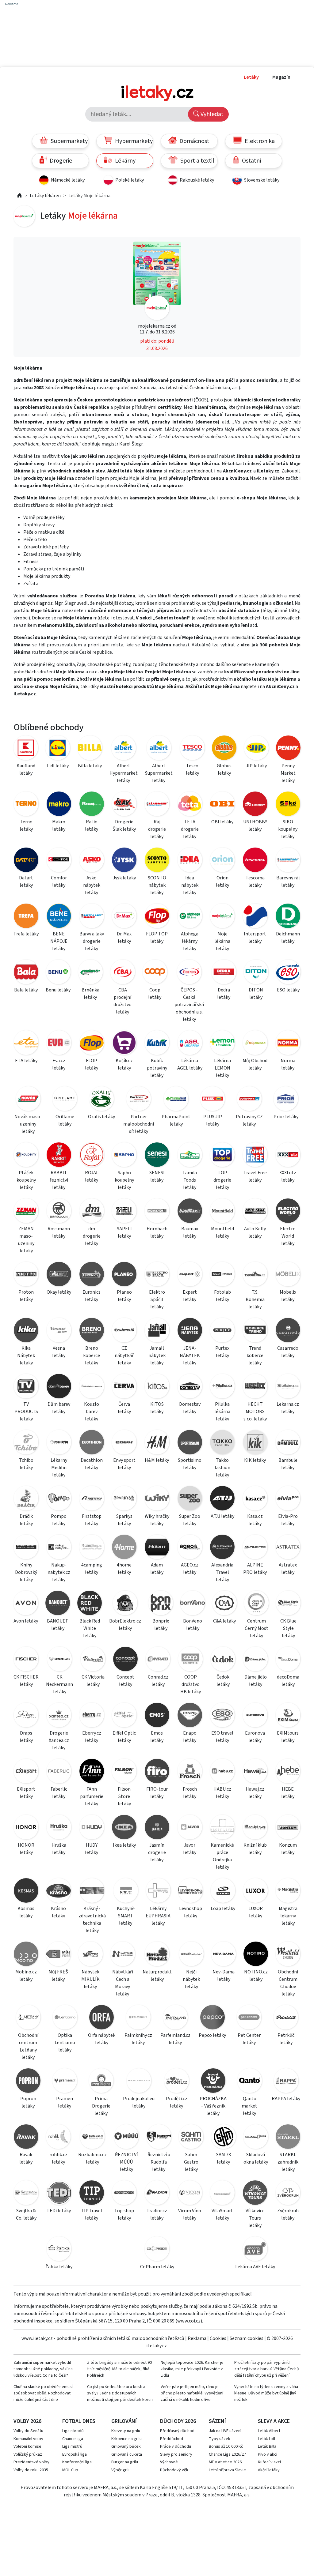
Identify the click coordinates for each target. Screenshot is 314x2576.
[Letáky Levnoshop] (191, 1892)
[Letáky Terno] (26, 805)
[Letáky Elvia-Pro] (288, 1499)
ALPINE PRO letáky (255, 1569)
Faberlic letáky (59, 1793)
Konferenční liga (77, 2462)
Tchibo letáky (26, 1464)
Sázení (217, 2421)
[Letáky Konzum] (288, 1828)
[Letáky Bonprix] (161, 1604)
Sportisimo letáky (190, 1464)
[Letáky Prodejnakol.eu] (139, 2082)
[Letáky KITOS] (157, 1387)
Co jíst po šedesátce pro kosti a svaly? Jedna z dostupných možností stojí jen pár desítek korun (120, 2393)
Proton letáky (26, 1296)
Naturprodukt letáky (157, 1976)
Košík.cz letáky (124, 1064)
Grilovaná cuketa (127, 2454)
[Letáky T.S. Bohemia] (255, 1275)
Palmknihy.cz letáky (138, 2039)
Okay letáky (59, 1292)
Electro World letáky (288, 1236)
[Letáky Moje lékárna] (222, 917)
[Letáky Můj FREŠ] (58, 1955)
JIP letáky (256, 766)
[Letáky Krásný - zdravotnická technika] (92, 1892)
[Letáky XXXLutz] (288, 1156)
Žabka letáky (59, 2267)
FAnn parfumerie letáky (92, 1796)
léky (50, 664)
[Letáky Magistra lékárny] (288, 1892)
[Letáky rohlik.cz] (58, 2138)
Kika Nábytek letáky (26, 1356)
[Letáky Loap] (223, 1892)
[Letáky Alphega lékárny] (190, 917)
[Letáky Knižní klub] (255, 1828)
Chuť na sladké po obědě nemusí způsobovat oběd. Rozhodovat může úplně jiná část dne (43, 2393)
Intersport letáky (255, 938)
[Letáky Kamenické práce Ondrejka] (222, 1828)
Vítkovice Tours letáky (255, 2218)
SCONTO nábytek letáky (157, 885)
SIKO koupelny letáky (288, 829)
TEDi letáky (59, 2211)
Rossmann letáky (59, 1232)
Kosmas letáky (26, 1912)
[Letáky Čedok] (223, 1660)
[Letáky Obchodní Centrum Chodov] (288, 1955)
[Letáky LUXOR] (255, 1892)
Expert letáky (190, 1296)
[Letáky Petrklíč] (286, 2018)
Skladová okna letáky (256, 2158)
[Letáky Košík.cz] (124, 1044)
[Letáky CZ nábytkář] (124, 1331)
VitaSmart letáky (222, 2214)
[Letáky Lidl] (58, 749)
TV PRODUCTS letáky (26, 1412)
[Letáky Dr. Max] (124, 917)
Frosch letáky (190, 1793)
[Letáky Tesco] (192, 749)
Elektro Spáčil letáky (157, 1299)
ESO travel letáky (222, 1737)
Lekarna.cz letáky (288, 1408)
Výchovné (169, 2462)
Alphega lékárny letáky (190, 941)
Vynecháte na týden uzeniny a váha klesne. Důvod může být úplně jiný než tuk (266, 2393)
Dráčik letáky (26, 1520)
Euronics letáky (92, 1296)
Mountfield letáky (222, 1232)
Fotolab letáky (222, 1296)
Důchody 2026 (178, 2421)
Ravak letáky (26, 2158)
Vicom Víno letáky (190, 2214)
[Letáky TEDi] (59, 2194)
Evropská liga (75, 2454)
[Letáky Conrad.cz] (158, 1660)
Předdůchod (172, 2439)
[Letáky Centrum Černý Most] (256, 1604)
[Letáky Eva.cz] (59, 1044)
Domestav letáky (190, 1408)
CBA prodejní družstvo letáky (123, 1001)
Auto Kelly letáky (255, 1232)
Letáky (251, 77)
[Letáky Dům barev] (59, 1387)
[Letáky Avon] (26, 1604)
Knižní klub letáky (255, 1849)
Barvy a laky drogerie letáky (92, 941)
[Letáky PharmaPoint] (176, 1100)
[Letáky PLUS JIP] (213, 1100)
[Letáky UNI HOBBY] (255, 805)
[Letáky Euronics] (92, 1275)
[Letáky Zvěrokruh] (288, 2194)
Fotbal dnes (79, 2421)
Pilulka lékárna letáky (222, 1412)
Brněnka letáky (90, 994)
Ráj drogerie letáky (157, 829)
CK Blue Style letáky (288, 1628)
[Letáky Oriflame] (65, 1100)
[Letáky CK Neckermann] (59, 1660)
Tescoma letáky (255, 882)
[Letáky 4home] (124, 1548)
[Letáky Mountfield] (222, 1212)
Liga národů (73, 2431)
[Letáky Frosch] (190, 1772)
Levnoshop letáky (191, 1912)
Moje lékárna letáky (222, 941)
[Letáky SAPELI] (124, 1212)
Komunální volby (28, 2439)
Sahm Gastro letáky (191, 2162)
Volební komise (27, 2446)
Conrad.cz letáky (158, 1681)
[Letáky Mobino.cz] (26, 1955)
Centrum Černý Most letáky (257, 1628)
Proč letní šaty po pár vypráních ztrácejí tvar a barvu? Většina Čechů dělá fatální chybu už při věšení (267, 2369)
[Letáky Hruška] (59, 1828)
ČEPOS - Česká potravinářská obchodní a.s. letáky (189, 1005)
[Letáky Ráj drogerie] (157, 805)
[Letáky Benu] (58, 973)
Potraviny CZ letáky (249, 1120)
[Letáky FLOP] (92, 1044)
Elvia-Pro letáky (288, 1520)
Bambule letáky (288, 1464)
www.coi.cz (189, 2321)
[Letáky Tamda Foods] (190, 1156)
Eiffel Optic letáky (124, 1737)
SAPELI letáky (124, 1232)
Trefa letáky (26, 934)
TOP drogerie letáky (222, 1180)
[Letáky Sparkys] (124, 1499)
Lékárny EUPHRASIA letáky (158, 1916)
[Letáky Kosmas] (26, 1892)
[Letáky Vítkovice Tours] (255, 2194)
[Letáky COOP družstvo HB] (190, 1660)
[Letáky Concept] (125, 1660)
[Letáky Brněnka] (90, 973)
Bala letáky (26, 990)
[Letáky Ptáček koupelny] (26, 1156)
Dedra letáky (224, 994)
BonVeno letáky (193, 1625)
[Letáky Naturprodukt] (157, 1955)
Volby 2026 (27, 2421)
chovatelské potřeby (109, 664)
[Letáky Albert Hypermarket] (124, 749)
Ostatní (251, 161)
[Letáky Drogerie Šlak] (124, 805)
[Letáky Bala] (26, 973)
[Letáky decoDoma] (288, 1660)
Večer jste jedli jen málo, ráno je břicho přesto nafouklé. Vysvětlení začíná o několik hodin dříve (192, 2393)
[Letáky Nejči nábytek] (191, 1955)
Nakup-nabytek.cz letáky (59, 1572)
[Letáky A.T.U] (222, 1499)
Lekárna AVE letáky (255, 2267)
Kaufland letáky (26, 769)
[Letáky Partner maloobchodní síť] (139, 1100)
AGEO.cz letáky (190, 1569)
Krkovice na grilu (126, 2439)
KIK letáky (255, 1460)
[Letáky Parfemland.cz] (175, 2018)
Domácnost (194, 141)
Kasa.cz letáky (255, 1520)
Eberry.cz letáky (92, 1737)
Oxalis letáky (101, 1117)
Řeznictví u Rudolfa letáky (159, 2162)
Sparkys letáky (124, 1520)
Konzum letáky (288, 1849)
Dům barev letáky (59, 1408)
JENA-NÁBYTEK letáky (190, 1356)
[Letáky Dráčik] (26, 1499)
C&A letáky (224, 1621)
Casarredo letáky (288, 1352)
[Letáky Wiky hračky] (157, 1499)
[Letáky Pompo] (59, 1499)
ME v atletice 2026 (225, 2462)
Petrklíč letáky (286, 2039)
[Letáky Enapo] (190, 1716)
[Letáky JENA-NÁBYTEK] (190, 1331)
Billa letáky (90, 766)
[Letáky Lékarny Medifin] (59, 1443)
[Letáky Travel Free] (255, 1156)
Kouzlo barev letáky (92, 1412)
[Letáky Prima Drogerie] (101, 2082)
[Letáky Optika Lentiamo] (65, 2018)
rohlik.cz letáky (58, 2158)
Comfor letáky (59, 882)
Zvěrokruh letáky (288, 2214)
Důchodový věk (174, 2470)
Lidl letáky (58, 766)
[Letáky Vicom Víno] (190, 2194)
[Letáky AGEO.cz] (190, 1548)
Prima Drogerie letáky (101, 2106)
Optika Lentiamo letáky (65, 2043)
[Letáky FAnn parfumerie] (92, 1772)
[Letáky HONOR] (26, 1828)
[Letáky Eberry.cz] (92, 1716)
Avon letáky (26, 1621)
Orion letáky (222, 882)
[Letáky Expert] (190, 1275)
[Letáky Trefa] (26, 917)
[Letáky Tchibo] (26, 1443)
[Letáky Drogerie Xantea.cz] (59, 1716)
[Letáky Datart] (26, 861)
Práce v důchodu (176, 2446)
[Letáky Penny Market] (288, 749)
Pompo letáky (59, 1520)
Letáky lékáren (45, 196)
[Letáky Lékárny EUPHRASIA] (158, 1892)
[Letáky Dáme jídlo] (255, 1660)
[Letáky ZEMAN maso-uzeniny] (26, 1212)
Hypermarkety (133, 141)
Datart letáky (26, 882)
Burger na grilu (125, 2462)
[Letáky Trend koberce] (255, 1331)
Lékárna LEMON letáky (222, 1068)
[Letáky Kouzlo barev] (92, 1387)
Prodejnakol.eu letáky (139, 2102)
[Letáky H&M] (157, 1443)
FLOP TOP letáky (157, 938)
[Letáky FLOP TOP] (157, 917)
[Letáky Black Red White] (90, 1604)
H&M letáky (157, 1460)
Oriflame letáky (65, 1120)
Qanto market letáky (249, 2106)
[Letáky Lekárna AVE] (255, 2250)
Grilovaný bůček (126, 2446)
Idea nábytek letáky (190, 885)
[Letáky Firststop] (92, 1499)
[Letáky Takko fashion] (222, 1443)
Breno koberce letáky (92, 1356)
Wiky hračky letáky (157, 1520)
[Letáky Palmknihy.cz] (138, 2018)
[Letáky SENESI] (157, 1156)
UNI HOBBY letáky (255, 825)
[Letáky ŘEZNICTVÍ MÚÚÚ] (126, 2138)
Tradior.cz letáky (157, 2214)
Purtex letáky (222, 1352)
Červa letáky (124, 1408)
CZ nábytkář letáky (124, 1356)
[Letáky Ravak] (26, 2138)
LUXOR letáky (256, 1912)
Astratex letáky (288, 1569)
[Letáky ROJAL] (92, 1156)
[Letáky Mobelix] (288, 1275)
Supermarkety (69, 141)
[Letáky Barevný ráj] (288, 861)
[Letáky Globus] (224, 749)
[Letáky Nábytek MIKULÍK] (90, 1955)
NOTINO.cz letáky (256, 1976)
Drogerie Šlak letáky (124, 825)
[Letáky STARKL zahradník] (288, 2138)
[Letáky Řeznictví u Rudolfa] (159, 2138)
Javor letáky (190, 1849)
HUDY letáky (92, 1849)
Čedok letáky (223, 1681)
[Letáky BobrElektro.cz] (125, 1604)
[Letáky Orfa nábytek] (101, 2018)
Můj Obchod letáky (255, 1064)
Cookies (218, 2338)
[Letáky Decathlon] (92, 1443)
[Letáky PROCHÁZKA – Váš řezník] (213, 2082)
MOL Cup (70, 2470)
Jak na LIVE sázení (225, 2431)
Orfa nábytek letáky (102, 2039)
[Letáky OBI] (222, 805)
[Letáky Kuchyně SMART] (126, 1892)
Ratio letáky (92, 825)
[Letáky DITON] (256, 973)
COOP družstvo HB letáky (191, 1684)
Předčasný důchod (177, 2431)
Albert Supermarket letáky (159, 773)
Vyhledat (211, 114)
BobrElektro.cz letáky (125, 1625)
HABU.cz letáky (222, 1793)
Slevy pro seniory (176, 2454)
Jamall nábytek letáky (157, 1356)
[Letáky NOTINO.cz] (256, 1955)
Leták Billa (267, 2446)
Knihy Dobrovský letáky (26, 1572)
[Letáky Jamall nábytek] (157, 1331)
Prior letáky (286, 1117)
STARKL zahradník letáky (288, 2162)
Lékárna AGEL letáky (190, 1064)
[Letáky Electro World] (288, 1212)
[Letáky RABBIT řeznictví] (59, 1156)
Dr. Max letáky (124, 938)
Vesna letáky (59, 1352)
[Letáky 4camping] (92, 1548)
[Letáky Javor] (190, 1828)
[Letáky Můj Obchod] (255, 1044)
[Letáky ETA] (26, 1044)
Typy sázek (220, 2439)
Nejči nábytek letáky (191, 1979)
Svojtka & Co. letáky (26, 2214)
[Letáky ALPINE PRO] (255, 1548)
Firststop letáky (92, 1520)
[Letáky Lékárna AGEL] (190, 1044)
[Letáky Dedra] (224, 973)
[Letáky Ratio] (92, 805)
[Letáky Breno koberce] (92, 1331)
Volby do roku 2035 (31, 2470)
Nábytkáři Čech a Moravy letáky (123, 1983)
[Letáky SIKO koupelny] (288, 805)
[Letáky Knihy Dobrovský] (26, 1548)
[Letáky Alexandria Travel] (222, 1548)
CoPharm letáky (157, 2267)
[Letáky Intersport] (255, 917)
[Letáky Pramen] (65, 2082)
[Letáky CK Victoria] (93, 1660)
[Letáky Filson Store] (124, 1772)
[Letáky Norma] (288, 1044)
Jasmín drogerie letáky (157, 1852)
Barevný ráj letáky (288, 882)
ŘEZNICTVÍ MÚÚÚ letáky (126, 2162)
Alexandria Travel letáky (222, 1572)
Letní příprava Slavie (227, 2470)
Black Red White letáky (90, 1628)
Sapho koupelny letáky (124, 1180)
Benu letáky (58, 990)
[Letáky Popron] (28, 2082)
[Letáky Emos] (157, 1716)
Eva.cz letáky (59, 1064)
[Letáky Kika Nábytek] (26, 1331)
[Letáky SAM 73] (223, 2138)
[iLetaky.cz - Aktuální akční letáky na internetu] (20, 196)
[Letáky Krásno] (59, 1892)
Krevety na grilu (126, 2431)
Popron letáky (28, 2102)
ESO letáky (288, 990)
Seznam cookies (247, 2338)
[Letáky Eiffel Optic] (124, 1716)
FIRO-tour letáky (157, 1793)
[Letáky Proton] (26, 1275)
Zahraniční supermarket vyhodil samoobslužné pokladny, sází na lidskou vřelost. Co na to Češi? (43, 2369)
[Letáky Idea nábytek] (190, 861)
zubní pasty (144, 664)
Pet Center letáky (249, 2039)
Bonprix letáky (161, 1625)
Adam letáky (157, 1569)
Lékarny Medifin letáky (59, 1468)
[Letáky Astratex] (288, 1548)
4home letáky (124, 1569)
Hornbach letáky (157, 1232)
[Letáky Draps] (26, 1716)
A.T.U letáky (222, 1516)
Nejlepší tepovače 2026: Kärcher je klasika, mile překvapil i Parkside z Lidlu (192, 2369)
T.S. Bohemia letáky (255, 1299)
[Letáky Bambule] (288, 1443)
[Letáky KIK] (255, 1443)
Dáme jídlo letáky (256, 1681)
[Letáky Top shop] (124, 2194)
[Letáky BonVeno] (193, 1604)
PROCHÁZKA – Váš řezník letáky (213, 2106)
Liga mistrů (72, 2446)
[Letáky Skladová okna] (256, 2138)
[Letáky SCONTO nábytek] (157, 861)
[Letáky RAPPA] (286, 2082)
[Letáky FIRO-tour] (157, 1772)
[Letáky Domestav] (190, 1387)
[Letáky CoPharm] (157, 2250)
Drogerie (60, 161)
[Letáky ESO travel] (222, 1716)
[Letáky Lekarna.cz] (288, 1387)
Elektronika (259, 141)
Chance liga (73, 2439)
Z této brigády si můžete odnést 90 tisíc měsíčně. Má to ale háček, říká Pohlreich (119, 2369)
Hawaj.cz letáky (255, 1793)
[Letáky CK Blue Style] (288, 1604)
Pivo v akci (268, 2454)
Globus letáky (224, 769)
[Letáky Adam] (157, 1548)
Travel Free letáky (255, 1176)
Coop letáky (155, 994)
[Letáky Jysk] (124, 861)
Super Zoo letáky (190, 1520)
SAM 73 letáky (224, 2158)
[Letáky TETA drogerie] (190, 805)
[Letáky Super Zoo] (190, 1499)
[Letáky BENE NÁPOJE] (59, 917)
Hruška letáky (59, 1849)
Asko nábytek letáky (92, 885)
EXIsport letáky (26, 1793)
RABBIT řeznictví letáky (59, 1180)
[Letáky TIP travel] (92, 2194)
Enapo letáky (190, 1737)
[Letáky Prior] (286, 1100)
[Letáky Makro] (59, 805)
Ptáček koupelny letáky (26, 1180)
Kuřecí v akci (269, 2462)
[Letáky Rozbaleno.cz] (92, 2138)
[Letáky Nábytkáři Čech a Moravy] (123, 1955)
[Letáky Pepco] (213, 2018)
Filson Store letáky (124, 1796)
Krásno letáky (58, 1912)
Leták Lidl (266, 2439)
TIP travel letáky (92, 2214)
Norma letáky (288, 1064)
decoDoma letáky (288, 1681)
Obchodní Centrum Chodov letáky (288, 1983)
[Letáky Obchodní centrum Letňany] (28, 2018)
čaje (81, 664)
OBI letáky (222, 822)
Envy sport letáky (124, 1464)
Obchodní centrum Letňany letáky (28, 2046)
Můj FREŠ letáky (58, 1976)
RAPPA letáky (286, 2099)
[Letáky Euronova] (255, 1716)
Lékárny (125, 161)
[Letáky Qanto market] (249, 2082)
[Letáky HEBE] (288, 1772)
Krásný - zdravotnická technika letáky (92, 1920)
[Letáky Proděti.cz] (176, 2082)
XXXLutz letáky (288, 1176)
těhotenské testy (177, 664)
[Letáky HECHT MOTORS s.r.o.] (255, 1387)
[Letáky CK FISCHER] (26, 1660)
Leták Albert (269, 2431)
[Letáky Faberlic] (59, 1772)
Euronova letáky (255, 1737)
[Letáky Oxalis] (101, 1100)
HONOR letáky (26, 1849)
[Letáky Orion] (222, 861)
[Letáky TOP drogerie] (222, 1156)
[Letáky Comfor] (59, 861)
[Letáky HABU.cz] (222, 1772)
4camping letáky (92, 1569)
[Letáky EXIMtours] (288, 1716)
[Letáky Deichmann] (288, 917)
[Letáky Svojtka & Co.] (26, 2194)
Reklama (197, 2338)
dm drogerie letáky (92, 1236)
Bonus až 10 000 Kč (226, 2446)
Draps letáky (26, 1737)
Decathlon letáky (92, 1464)
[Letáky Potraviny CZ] (249, 1100)
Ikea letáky (124, 1845)
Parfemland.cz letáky (175, 2039)
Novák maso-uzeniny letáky (28, 1124)
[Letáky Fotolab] (222, 1275)
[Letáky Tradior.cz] (157, 2194)
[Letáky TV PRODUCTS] (26, 1387)
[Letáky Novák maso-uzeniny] (28, 1100)
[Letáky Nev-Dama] (224, 1955)
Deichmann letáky (288, 938)
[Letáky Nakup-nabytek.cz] (59, 1548)
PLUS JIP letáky (213, 1120)
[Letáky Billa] (90, 749)
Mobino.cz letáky (26, 1976)
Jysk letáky (124, 878)
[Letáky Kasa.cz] (255, 1499)
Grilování (124, 2421)
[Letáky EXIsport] (26, 1772)
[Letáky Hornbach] (157, 1212)
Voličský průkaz (28, 2454)
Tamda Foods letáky (190, 1180)
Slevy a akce (274, 2421)
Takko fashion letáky (222, 1468)
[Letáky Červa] (124, 1387)
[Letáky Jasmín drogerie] (157, 1828)
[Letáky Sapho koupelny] (124, 1156)
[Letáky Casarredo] (288, 1331)
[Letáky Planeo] (124, 1275)
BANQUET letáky (58, 1625)
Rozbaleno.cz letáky (92, 2158)
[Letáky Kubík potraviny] (157, 1044)
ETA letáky (26, 1061)
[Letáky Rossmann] (59, 1212)
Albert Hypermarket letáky (124, 773)
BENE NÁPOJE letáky (59, 941)
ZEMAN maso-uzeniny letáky (26, 1240)
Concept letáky (125, 1681)
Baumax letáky (190, 1232)
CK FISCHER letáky (26, 1681)
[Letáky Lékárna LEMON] (222, 1044)
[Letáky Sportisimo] (190, 1443)
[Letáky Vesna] (59, 1331)
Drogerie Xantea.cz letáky (59, 1740)
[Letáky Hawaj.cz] (255, 1772)
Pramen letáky (65, 2102)
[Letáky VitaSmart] (222, 2194)
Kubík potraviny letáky (157, 1068)
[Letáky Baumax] (190, 1212)
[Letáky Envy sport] (124, 1443)
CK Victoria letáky (93, 1681)
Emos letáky (157, 1737)
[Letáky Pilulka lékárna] (222, 1387)
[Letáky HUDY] (92, 1828)
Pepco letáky (212, 2035)
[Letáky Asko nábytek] (92, 861)
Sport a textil (197, 161)
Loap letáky (223, 1908)
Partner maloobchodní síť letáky (139, 1124)
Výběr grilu (121, 2470)
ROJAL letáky (92, 1176)
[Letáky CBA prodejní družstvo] (123, 973)
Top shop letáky (124, 2214)
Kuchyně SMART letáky (126, 1916)
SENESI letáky (157, 1176)
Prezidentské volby (31, 2462)
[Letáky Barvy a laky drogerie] (92, 917)
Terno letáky (26, 825)
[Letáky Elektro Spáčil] (157, 1275)
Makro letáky (59, 825)
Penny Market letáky (288, 773)
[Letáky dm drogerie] (92, 1212)
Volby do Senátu (28, 2431)
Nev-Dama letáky (224, 1976)
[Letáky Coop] (155, 973)
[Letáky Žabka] (59, 2250)
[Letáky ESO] (288, 973)
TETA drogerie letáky (190, 829)
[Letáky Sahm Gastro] (191, 2138)
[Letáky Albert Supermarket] (159, 749)
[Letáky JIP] (256, 749)
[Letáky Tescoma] (255, 861)
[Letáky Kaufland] (26, 749)
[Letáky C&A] (224, 1604)
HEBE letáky (288, 1793)
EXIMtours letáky (288, 1737)
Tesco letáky (192, 769)
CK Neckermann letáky (59, 1684)
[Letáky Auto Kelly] (255, 1212)
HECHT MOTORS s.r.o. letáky (255, 1412)
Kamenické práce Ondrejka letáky (222, 1856)
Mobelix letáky (288, 1296)
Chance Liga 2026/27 (227, 2454)
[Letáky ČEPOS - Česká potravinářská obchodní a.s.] (189, 973)
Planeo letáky (124, 1296)
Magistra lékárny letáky (288, 1916)
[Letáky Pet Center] (249, 2018)
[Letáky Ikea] (124, 1828)
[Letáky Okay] (59, 1275)
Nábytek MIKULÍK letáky (90, 1979)
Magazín (281, 77)
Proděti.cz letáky (177, 2102)
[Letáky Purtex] (222, 1331)
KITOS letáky (157, 1408)
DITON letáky (256, 994)
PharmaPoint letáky (176, 1120)
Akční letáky (269, 2470)
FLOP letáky (92, 1064)
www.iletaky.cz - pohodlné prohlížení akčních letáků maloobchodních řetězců (103, 2338)
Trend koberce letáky (255, 1356)
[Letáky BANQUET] (58, 1604)
